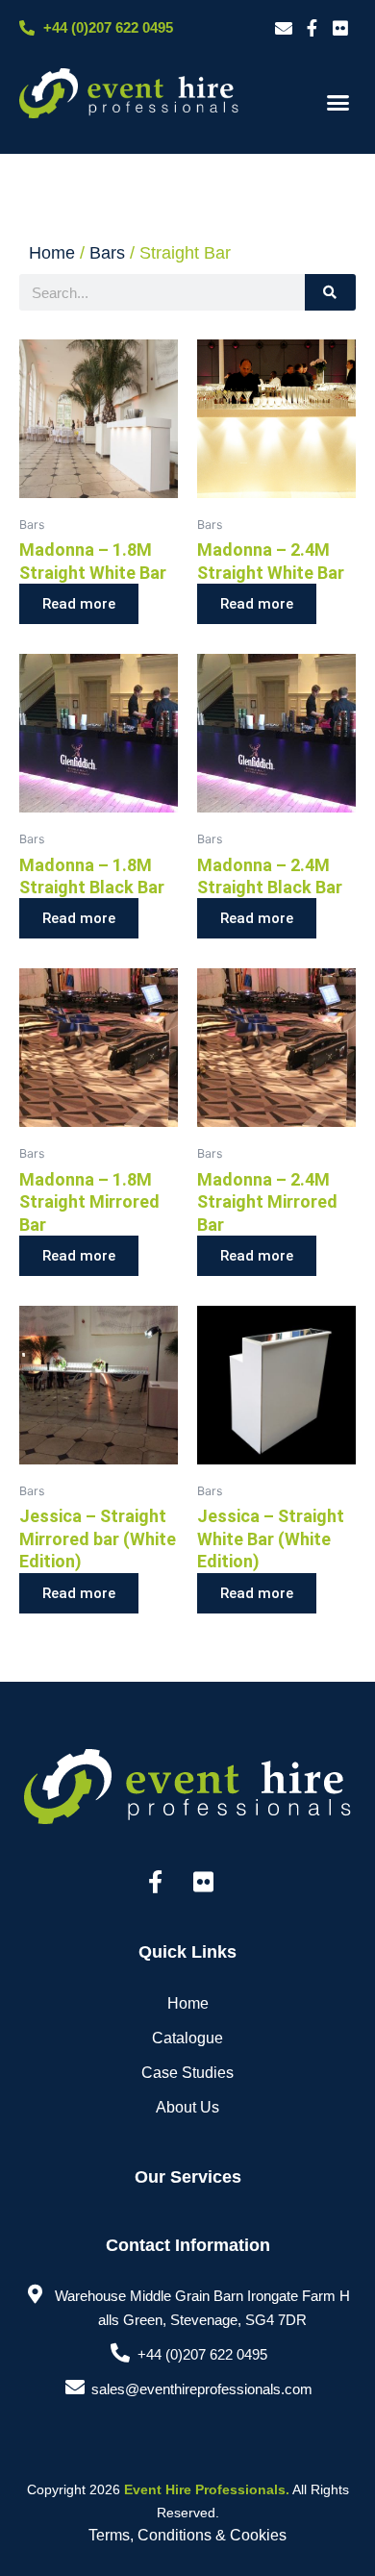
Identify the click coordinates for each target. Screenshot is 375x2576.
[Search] (330, 292)
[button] (338, 103)
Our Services (188, 2177)
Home (52, 253)
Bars (107, 253)
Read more (79, 604)
